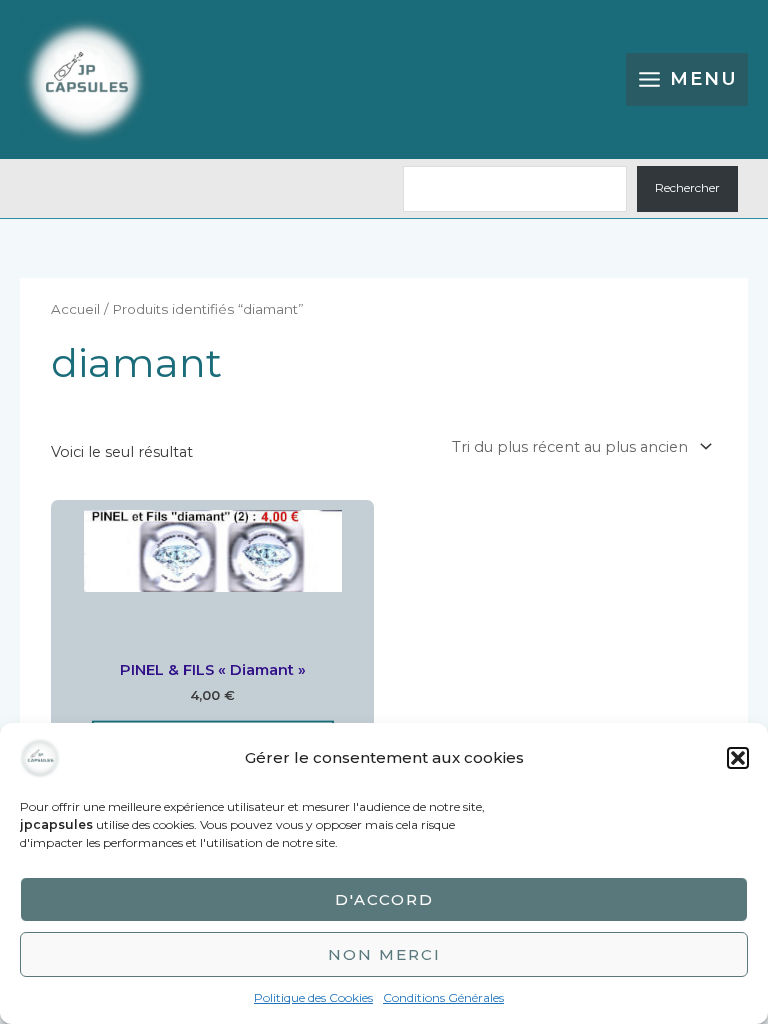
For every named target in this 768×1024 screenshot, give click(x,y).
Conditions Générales (443, 997)
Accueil (75, 309)
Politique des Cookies (313, 997)
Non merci (384, 954)
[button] (738, 758)
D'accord (384, 899)
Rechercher (687, 188)
